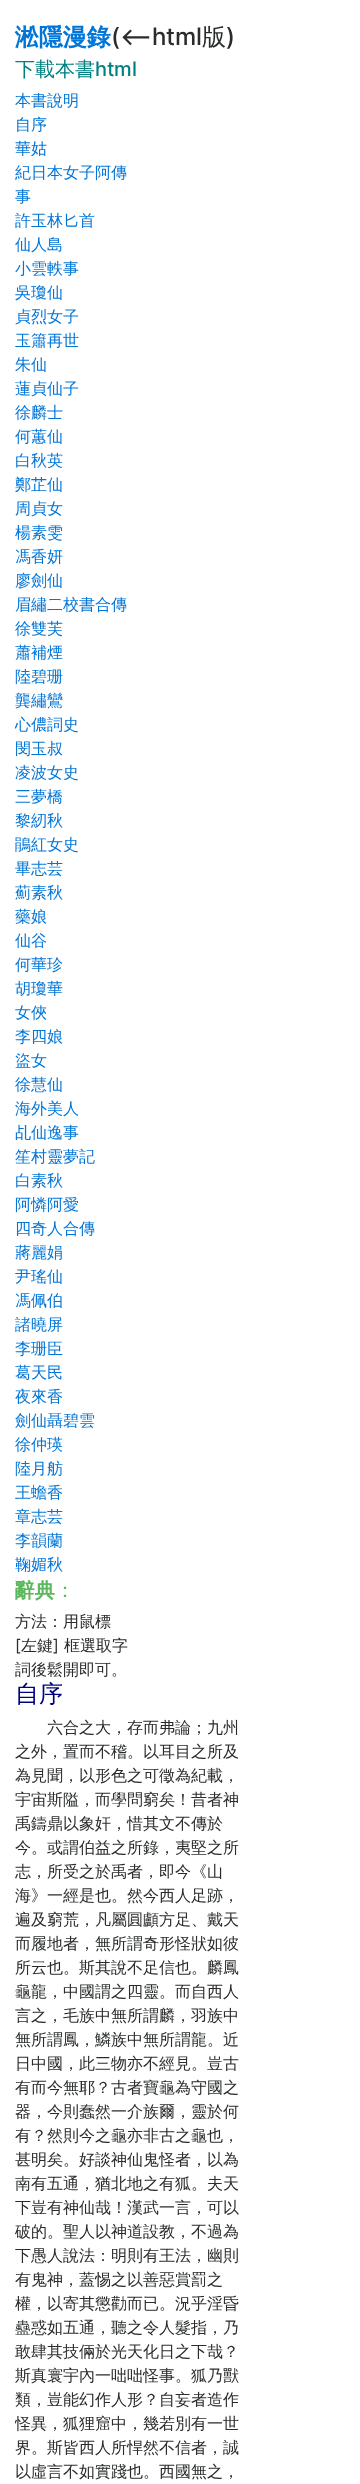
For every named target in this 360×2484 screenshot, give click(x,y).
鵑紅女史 (47, 844)
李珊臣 (39, 1348)
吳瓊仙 (39, 292)
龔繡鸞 (39, 700)
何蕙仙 (39, 436)
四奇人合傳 (55, 1228)
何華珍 (39, 964)
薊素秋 (39, 892)
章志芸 (39, 1516)
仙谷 (31, 940)
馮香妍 (39, 556)
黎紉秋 (39, 820)
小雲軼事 (47, 268)
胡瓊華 (39, 988)
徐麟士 (39, 412)
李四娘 (39, 1036)
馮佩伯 (39, 1300)
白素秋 (39, 1180)
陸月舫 (39, 1468)
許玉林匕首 (55, 220)
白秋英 (39, 460)
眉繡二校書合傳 (71, 604)
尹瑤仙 (39, 1276)
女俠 (31, 1012)
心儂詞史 (47, 724)
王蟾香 (39, 1492)
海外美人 (47, 1108)
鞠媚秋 (39, 1564)
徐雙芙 (39, 628)
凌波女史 (47, 772)
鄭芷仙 (39, 484)
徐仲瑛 (39, 1444)
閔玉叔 (39, 748)
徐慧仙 (39, 1084)
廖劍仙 (39, 580)
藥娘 (31, 916)
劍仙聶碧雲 (55, 1420)
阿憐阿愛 (47, 1204)
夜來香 (39, 1396)
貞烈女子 (47, 316)
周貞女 (39, 508)
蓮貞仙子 (47, 388)
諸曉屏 (39, 1324)
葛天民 (39, 1372)
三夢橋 (39, 796)
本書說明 (47, 100)
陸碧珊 (39, 676)
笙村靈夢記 (55, 1156)
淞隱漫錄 (63, 36)
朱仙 (31, 364)
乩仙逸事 (47, 1132)
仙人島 (39, 244)
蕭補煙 (39, 652)
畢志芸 (39, 868)
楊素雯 (39, 532)
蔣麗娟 (39, 1252)
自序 (31, 124)
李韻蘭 (39, 1540)
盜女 (31, 1060)
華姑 (31, 148)
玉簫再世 (47, 340)
